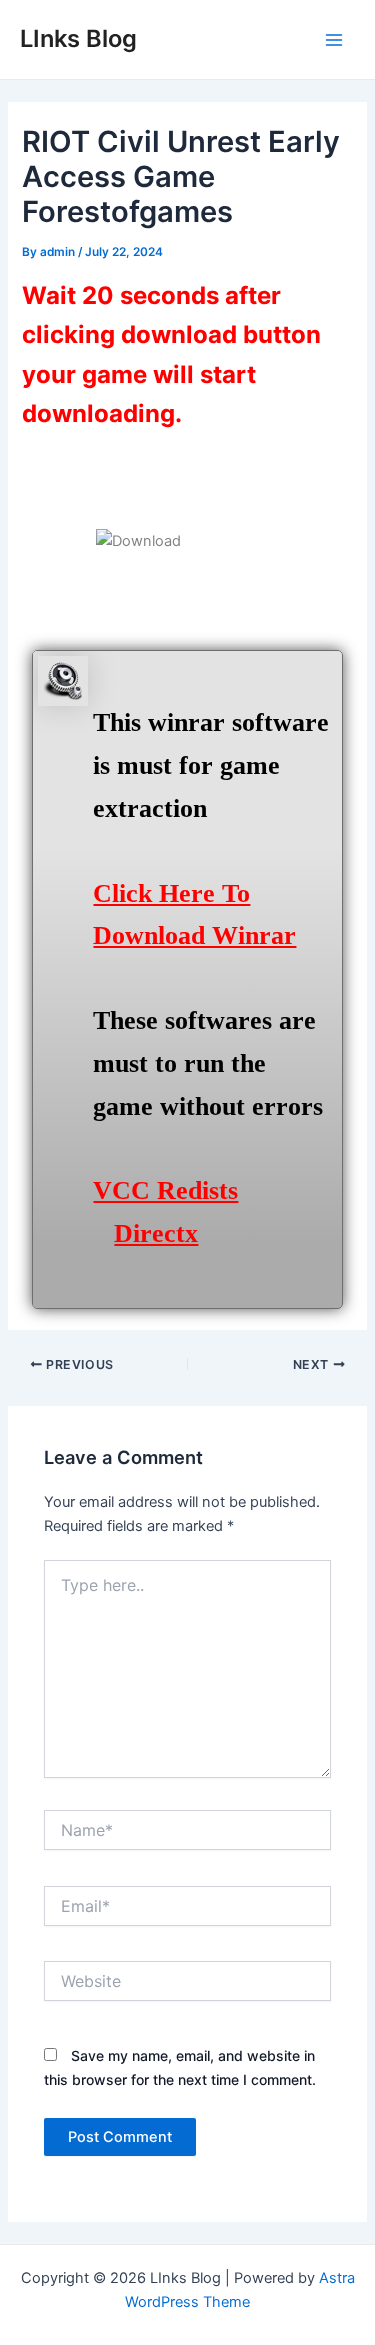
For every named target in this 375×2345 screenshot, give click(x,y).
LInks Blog (78, 38)
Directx (156, 1233)
